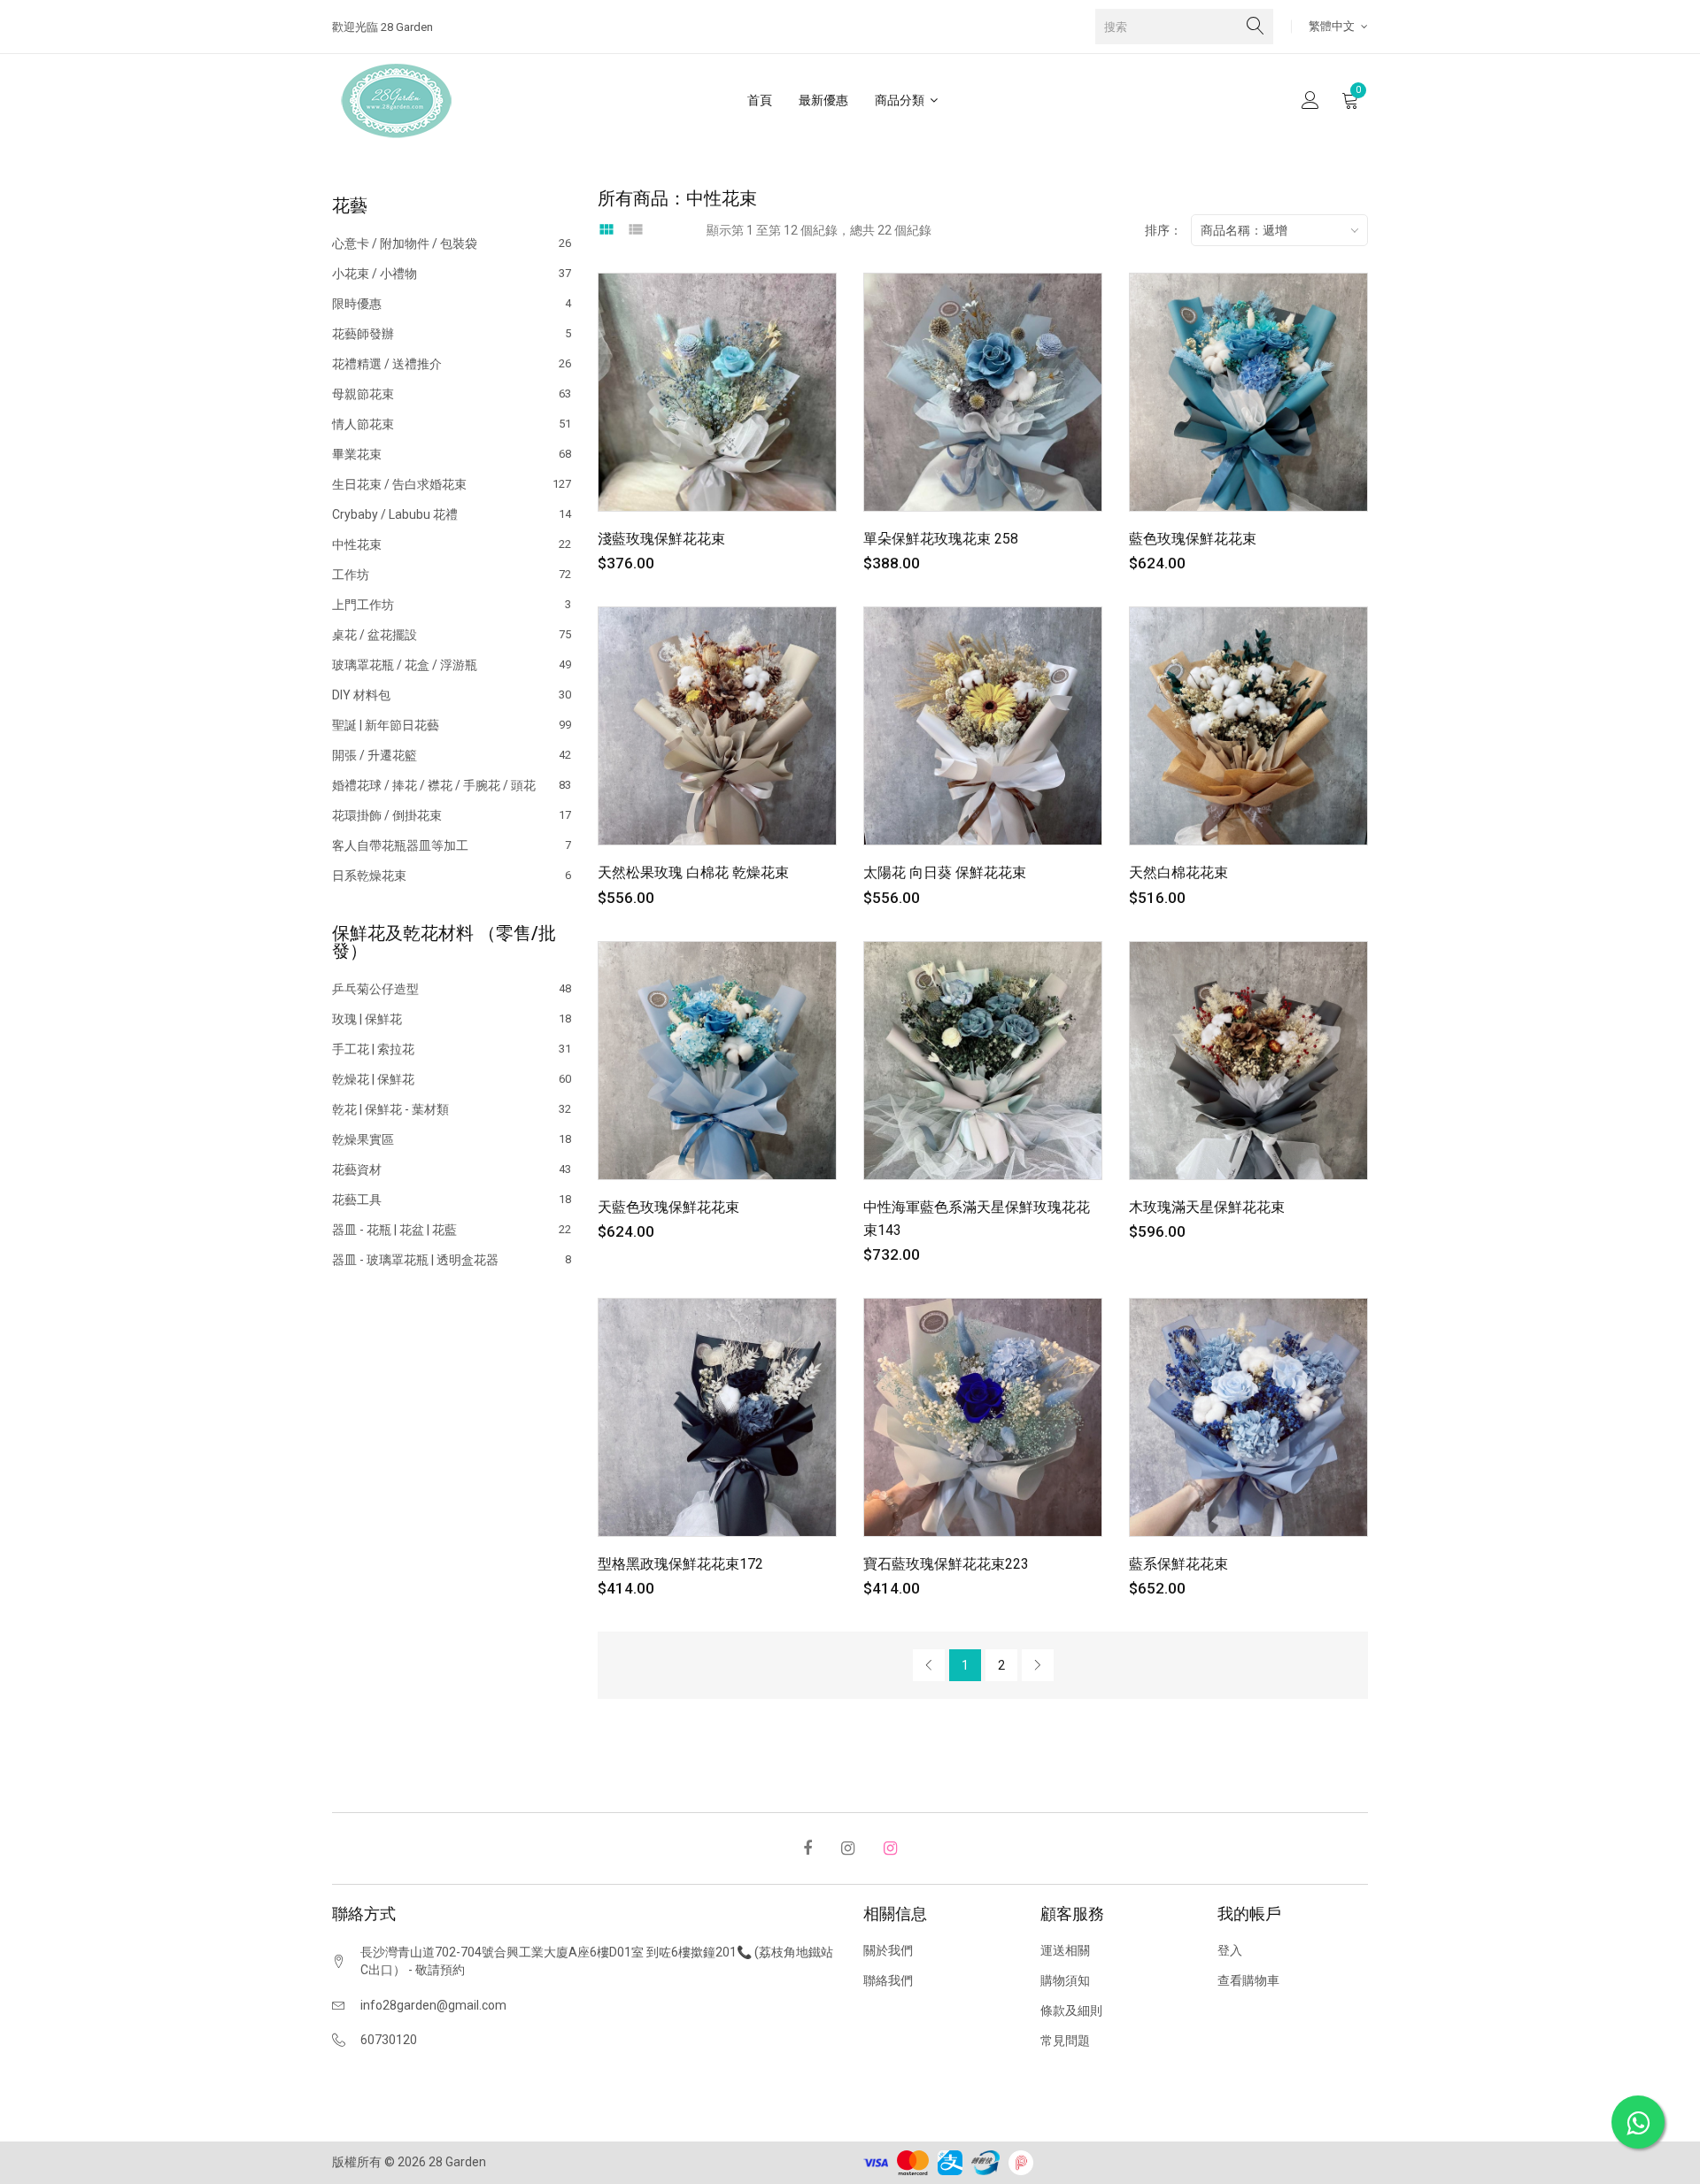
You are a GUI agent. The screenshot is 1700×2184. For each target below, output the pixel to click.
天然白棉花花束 (1178, 872)
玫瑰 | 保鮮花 (452, 1019)
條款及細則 (1071, 2010)
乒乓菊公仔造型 (452, 989)
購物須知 (1065, 1980)
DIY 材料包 (452, 695)
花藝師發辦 (452, 334)
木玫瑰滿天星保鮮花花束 (1207, 1207)
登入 (1230, 1950)
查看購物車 (1248, 1980)
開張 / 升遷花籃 (452, 755)
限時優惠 (452, 304)
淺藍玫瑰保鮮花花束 (661, 539)
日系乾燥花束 (452, 875)
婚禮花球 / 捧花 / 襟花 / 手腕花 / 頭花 (452, 785)
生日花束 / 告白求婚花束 (452, 484)
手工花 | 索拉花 (452, 1049)
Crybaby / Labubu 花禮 (452, 514)
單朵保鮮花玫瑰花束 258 (941, 539)
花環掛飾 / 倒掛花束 (452, 815)
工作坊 (452, 575)
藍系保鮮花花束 (1178, 1564)
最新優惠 (823, 100)
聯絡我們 (888, 1980)
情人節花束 (452, 424)
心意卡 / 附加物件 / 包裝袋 (452, 244)
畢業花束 (452, 454)
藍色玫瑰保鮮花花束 (1193, 539)
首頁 (760, 100)
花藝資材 (452, 1169)
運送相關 (1065, 1950)
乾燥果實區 (452, 1139)
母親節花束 (452, 394)
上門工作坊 (452, 605)
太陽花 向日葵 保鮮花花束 (945, 872)
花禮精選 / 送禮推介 (452, 364)
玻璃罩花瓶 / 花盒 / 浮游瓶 (452, 665)
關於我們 (888, 1950)
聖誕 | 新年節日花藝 (452, 725)
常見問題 (1065, 2041)
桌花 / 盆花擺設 (452, 635)
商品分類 (901, 100)
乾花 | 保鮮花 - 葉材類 (452, 1109)
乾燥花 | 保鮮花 (452, 1079)
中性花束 (452, 544)
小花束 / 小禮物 (452, 274)
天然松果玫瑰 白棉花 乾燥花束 (693, 872)
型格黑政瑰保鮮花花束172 (680, 1564)
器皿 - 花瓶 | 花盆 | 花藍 (452, 1230)
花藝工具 (452, 1200)
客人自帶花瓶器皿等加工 (452, 845)
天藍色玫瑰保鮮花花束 (668, 1207)
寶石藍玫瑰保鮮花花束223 (946, 1564)
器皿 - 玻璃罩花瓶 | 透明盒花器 (452, 1259)
